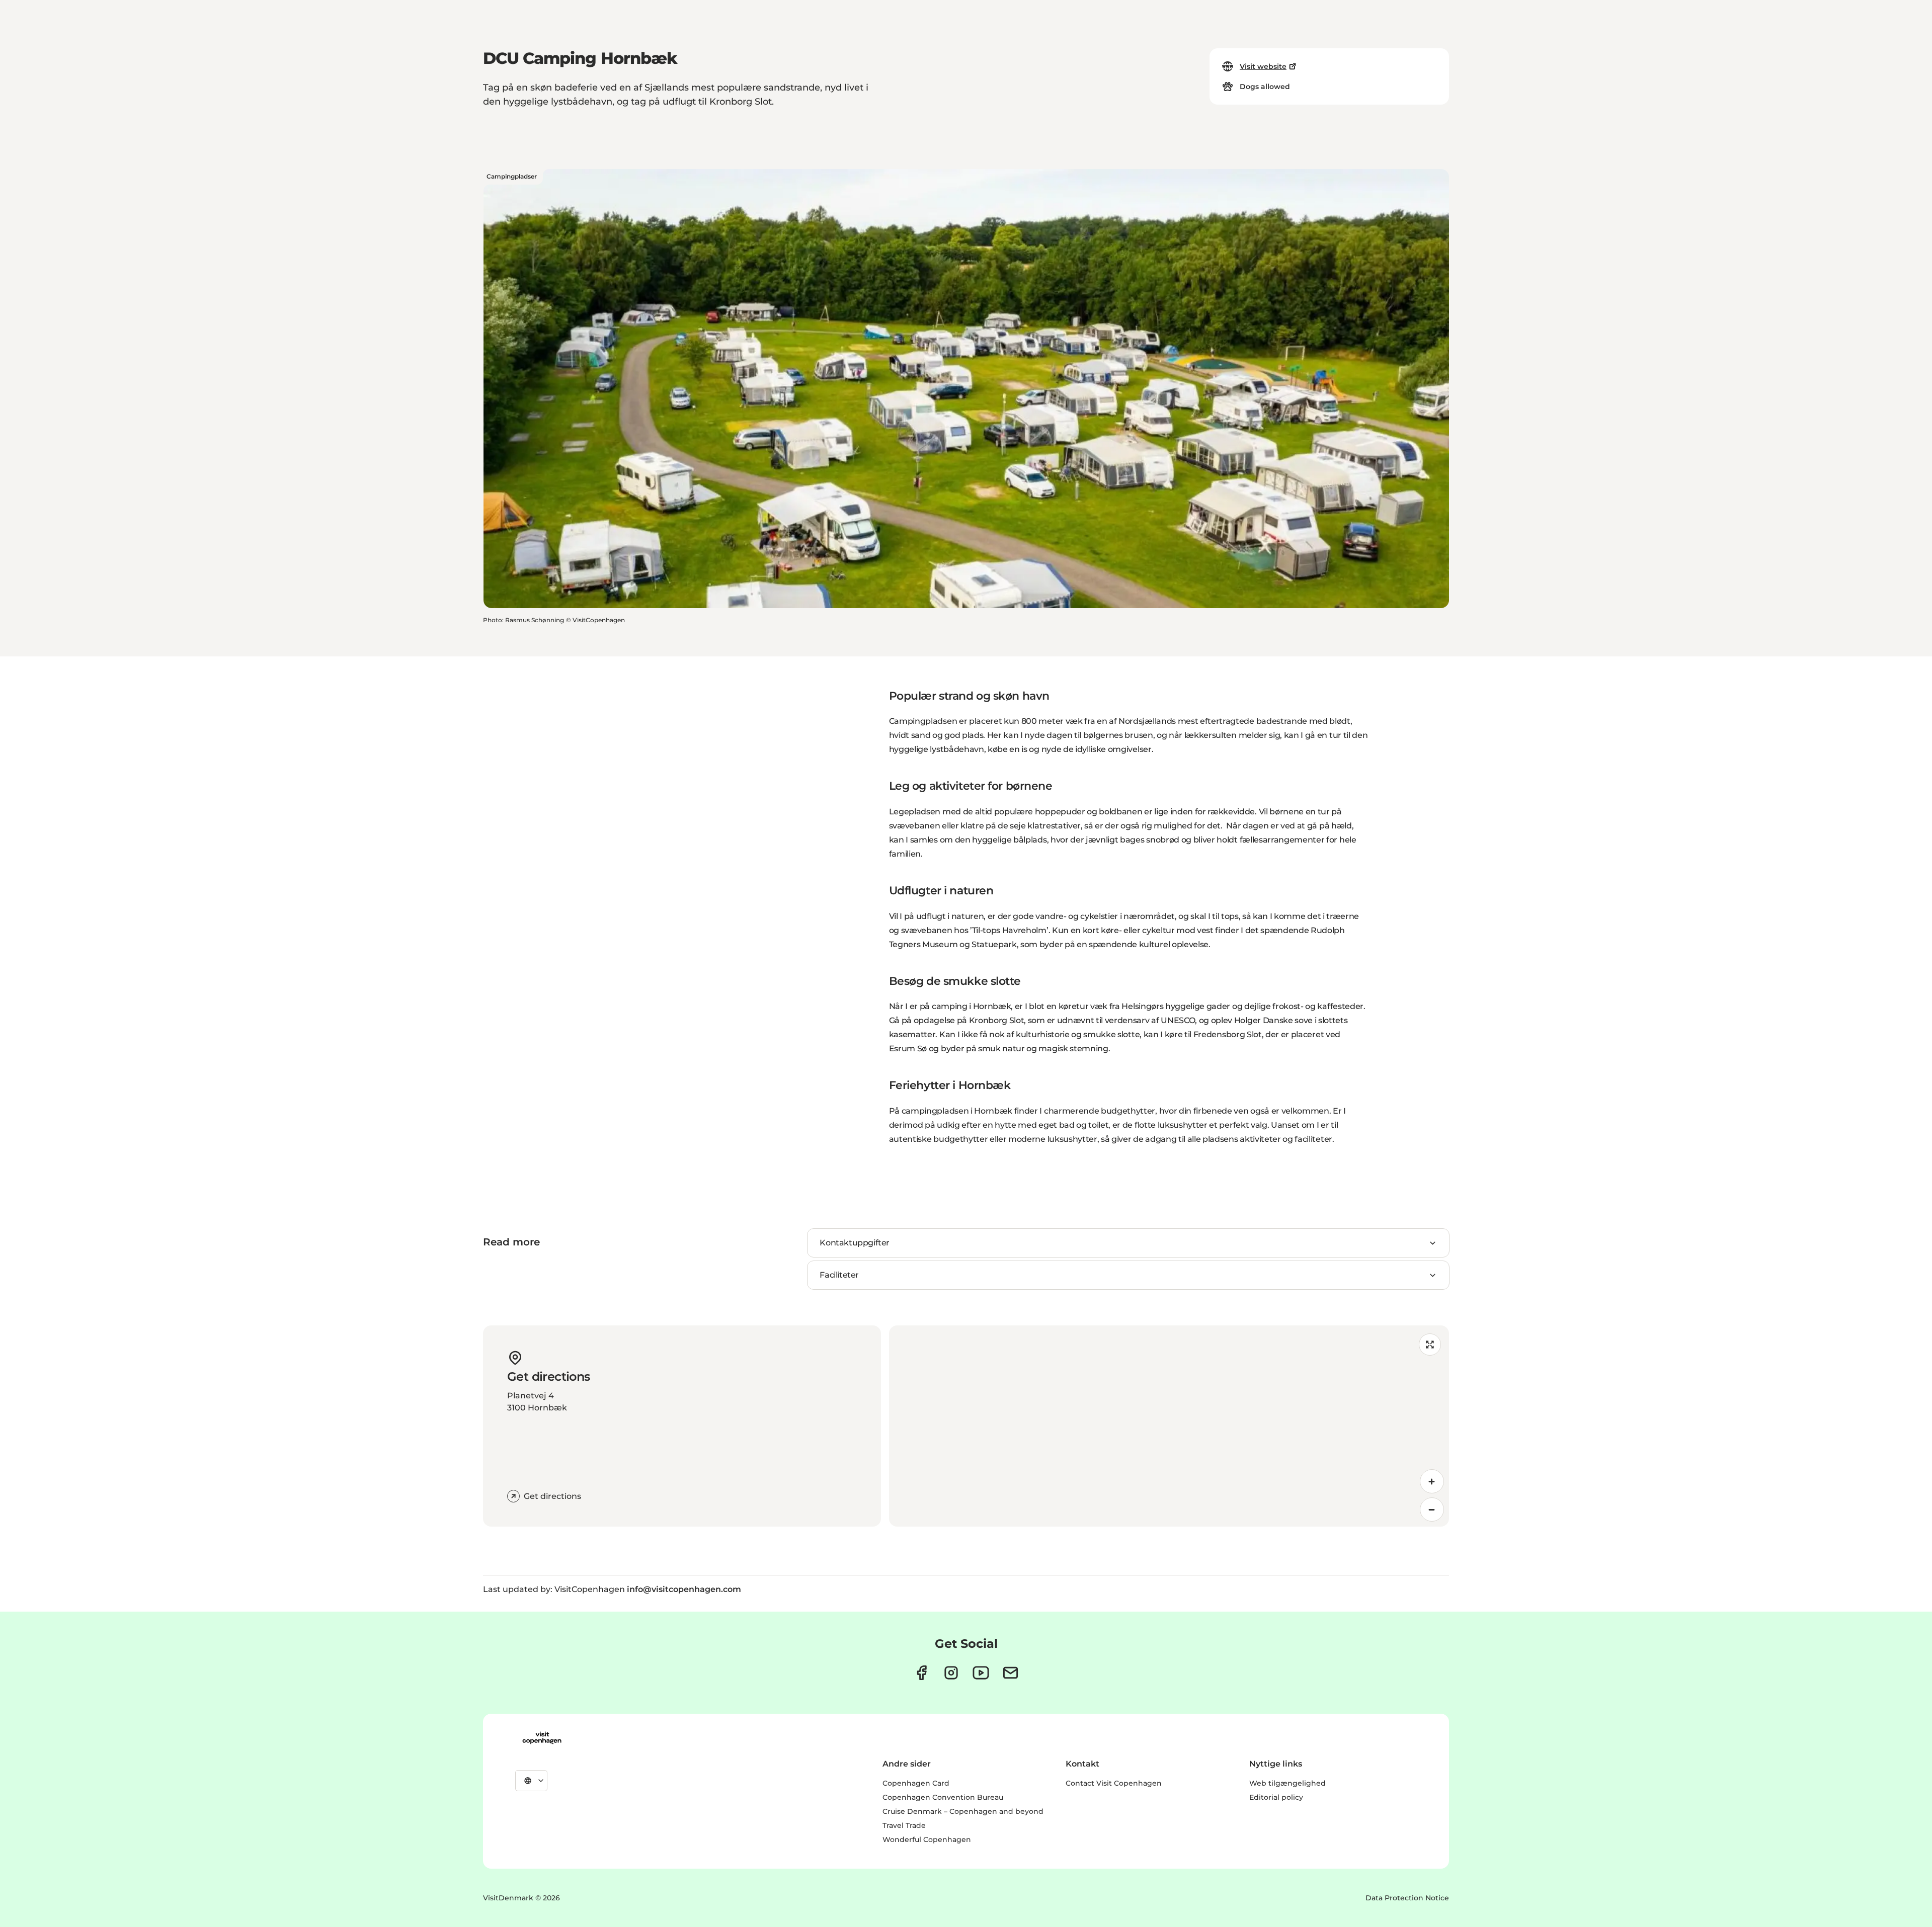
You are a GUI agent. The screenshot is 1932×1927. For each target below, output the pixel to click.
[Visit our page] (951, 1673)
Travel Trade (904, 1825)
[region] (1169, 1426)
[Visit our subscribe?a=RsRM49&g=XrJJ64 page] (1011, 1673)
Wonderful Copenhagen (927, 1839)
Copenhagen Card (916, 1783)
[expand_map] (1430, 1345)
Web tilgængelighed (1287, 1783)
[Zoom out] (1432, 1510)
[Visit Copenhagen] (542, 1738)
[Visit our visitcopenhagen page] (921, 1673)
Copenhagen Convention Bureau (943, 1797)
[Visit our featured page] (981, 1673)
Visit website (1263, 66)
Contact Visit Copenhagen (1114, 1783)
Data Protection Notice (1407, 1898)
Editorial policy (1276, 1797)
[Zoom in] (1432, 1481)
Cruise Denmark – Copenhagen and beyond (963, 1811)
